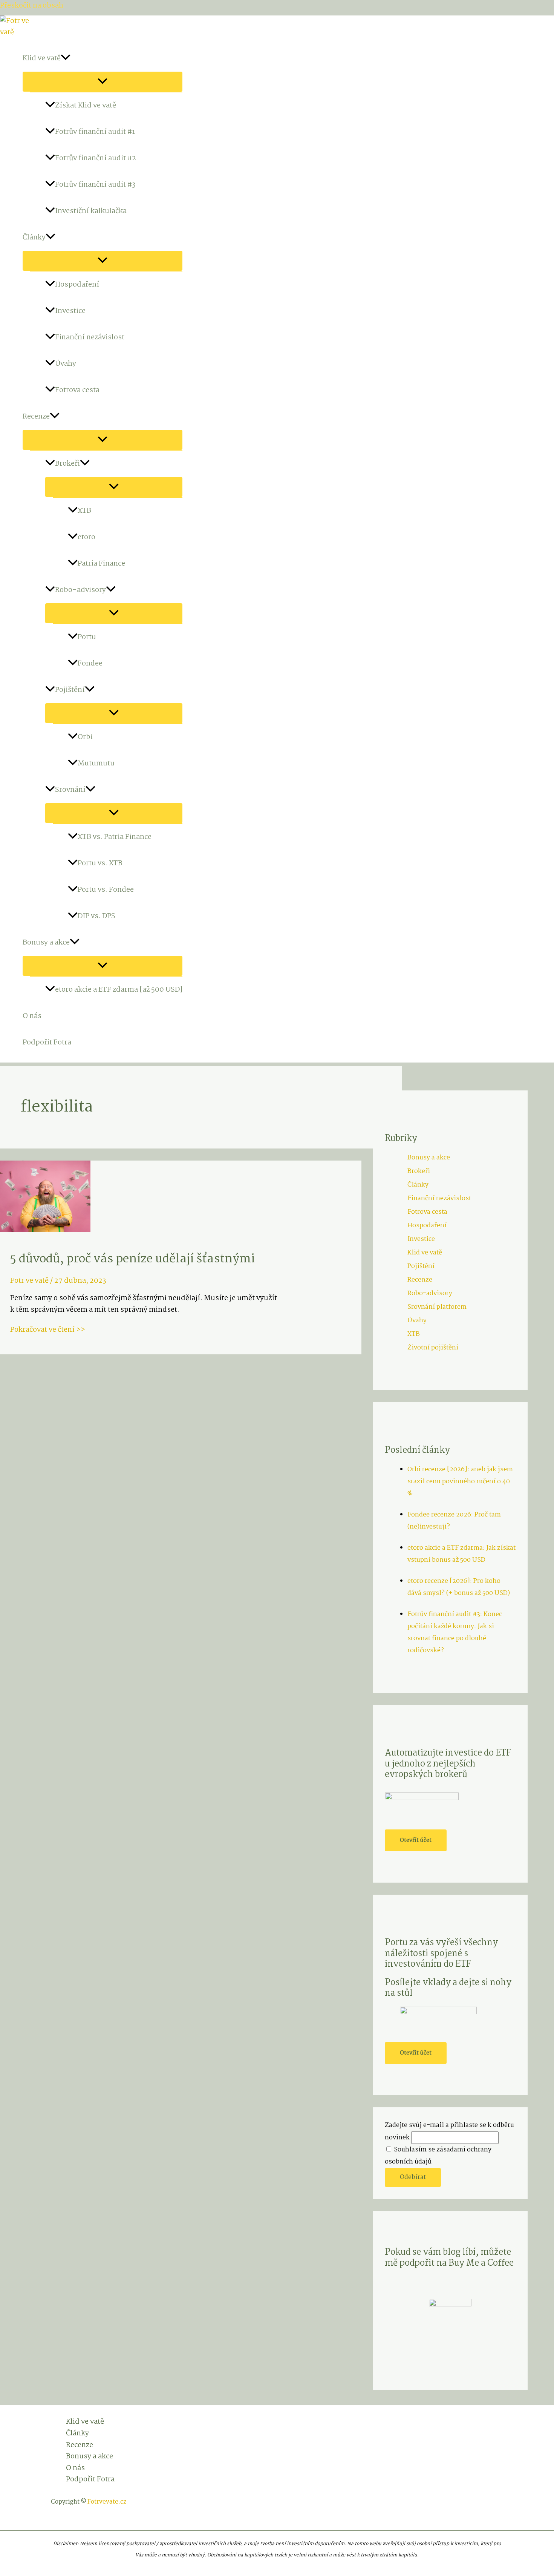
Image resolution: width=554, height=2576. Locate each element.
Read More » (106, 1330)
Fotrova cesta (77, 390)
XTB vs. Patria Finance (115, 837)
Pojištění (70, 690)
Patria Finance (101, 564)
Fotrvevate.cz (107, 2502)
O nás (32, 1016)
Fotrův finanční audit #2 (96, 158)
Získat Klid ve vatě (86, 106)
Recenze (36, 417)
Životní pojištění (433, 1348)
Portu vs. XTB (100, 863)
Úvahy (66, 364)
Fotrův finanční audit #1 (95, 132)
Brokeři (67, 464)
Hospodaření (77, 285)
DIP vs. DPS (96, 916)
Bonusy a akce (46, 943)
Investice (70, 311)
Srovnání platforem (437, 1307)
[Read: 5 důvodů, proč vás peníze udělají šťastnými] (45, 1230)
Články (34, 238)
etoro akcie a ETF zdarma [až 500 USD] (119, 990)
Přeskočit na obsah (32, 6)
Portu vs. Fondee (106, 890)
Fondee (90, 664)
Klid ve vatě (42, 58)
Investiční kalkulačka (91, 211)
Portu (87, 637)
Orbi (85, 737)
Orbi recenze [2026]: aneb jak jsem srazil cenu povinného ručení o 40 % (460, 1482)
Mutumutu (96, 764)
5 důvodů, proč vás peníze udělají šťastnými (132, 1259)
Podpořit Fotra (47, 1043)
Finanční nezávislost (90, 337)
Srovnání (70, 790)
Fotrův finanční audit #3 (95, 185)
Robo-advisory (80, 590)
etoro (86, 537)
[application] (66, 58)
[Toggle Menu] (103, 82)
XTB (84, 511)
